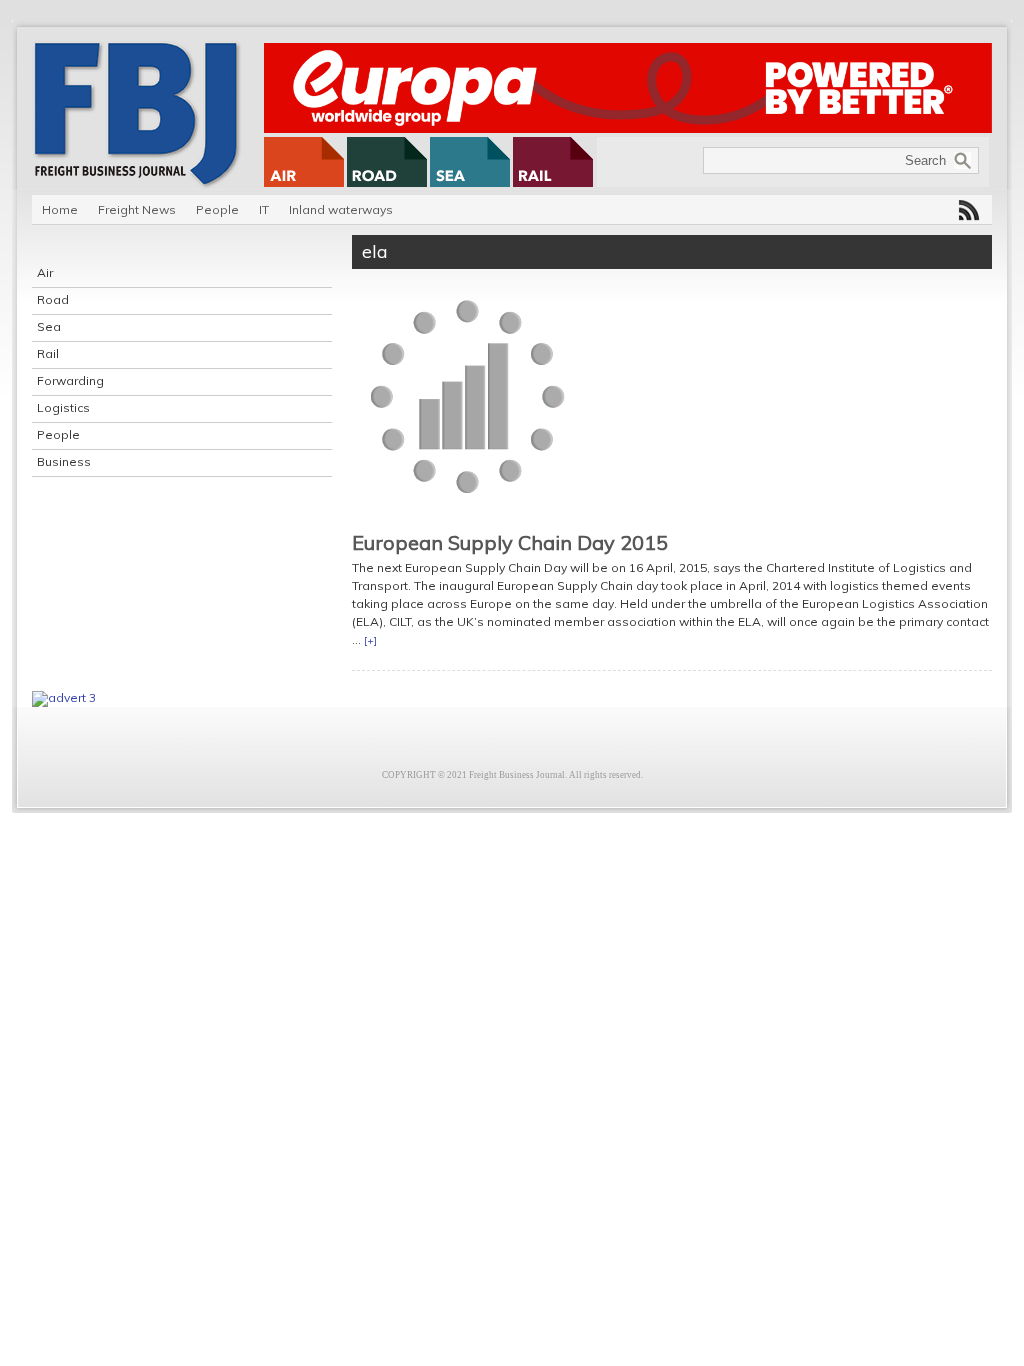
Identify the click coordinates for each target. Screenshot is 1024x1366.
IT (264, 209)
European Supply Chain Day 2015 (510, 542)
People (217, 209)
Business (64, 461)
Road (53, 299)
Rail (48, 353)
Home (60, 209)
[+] (370, 640)
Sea (49, 326)
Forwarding (70, 380)
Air (45, 272)
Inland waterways (341, 209)
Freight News (137, 209)
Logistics (63, 407)
